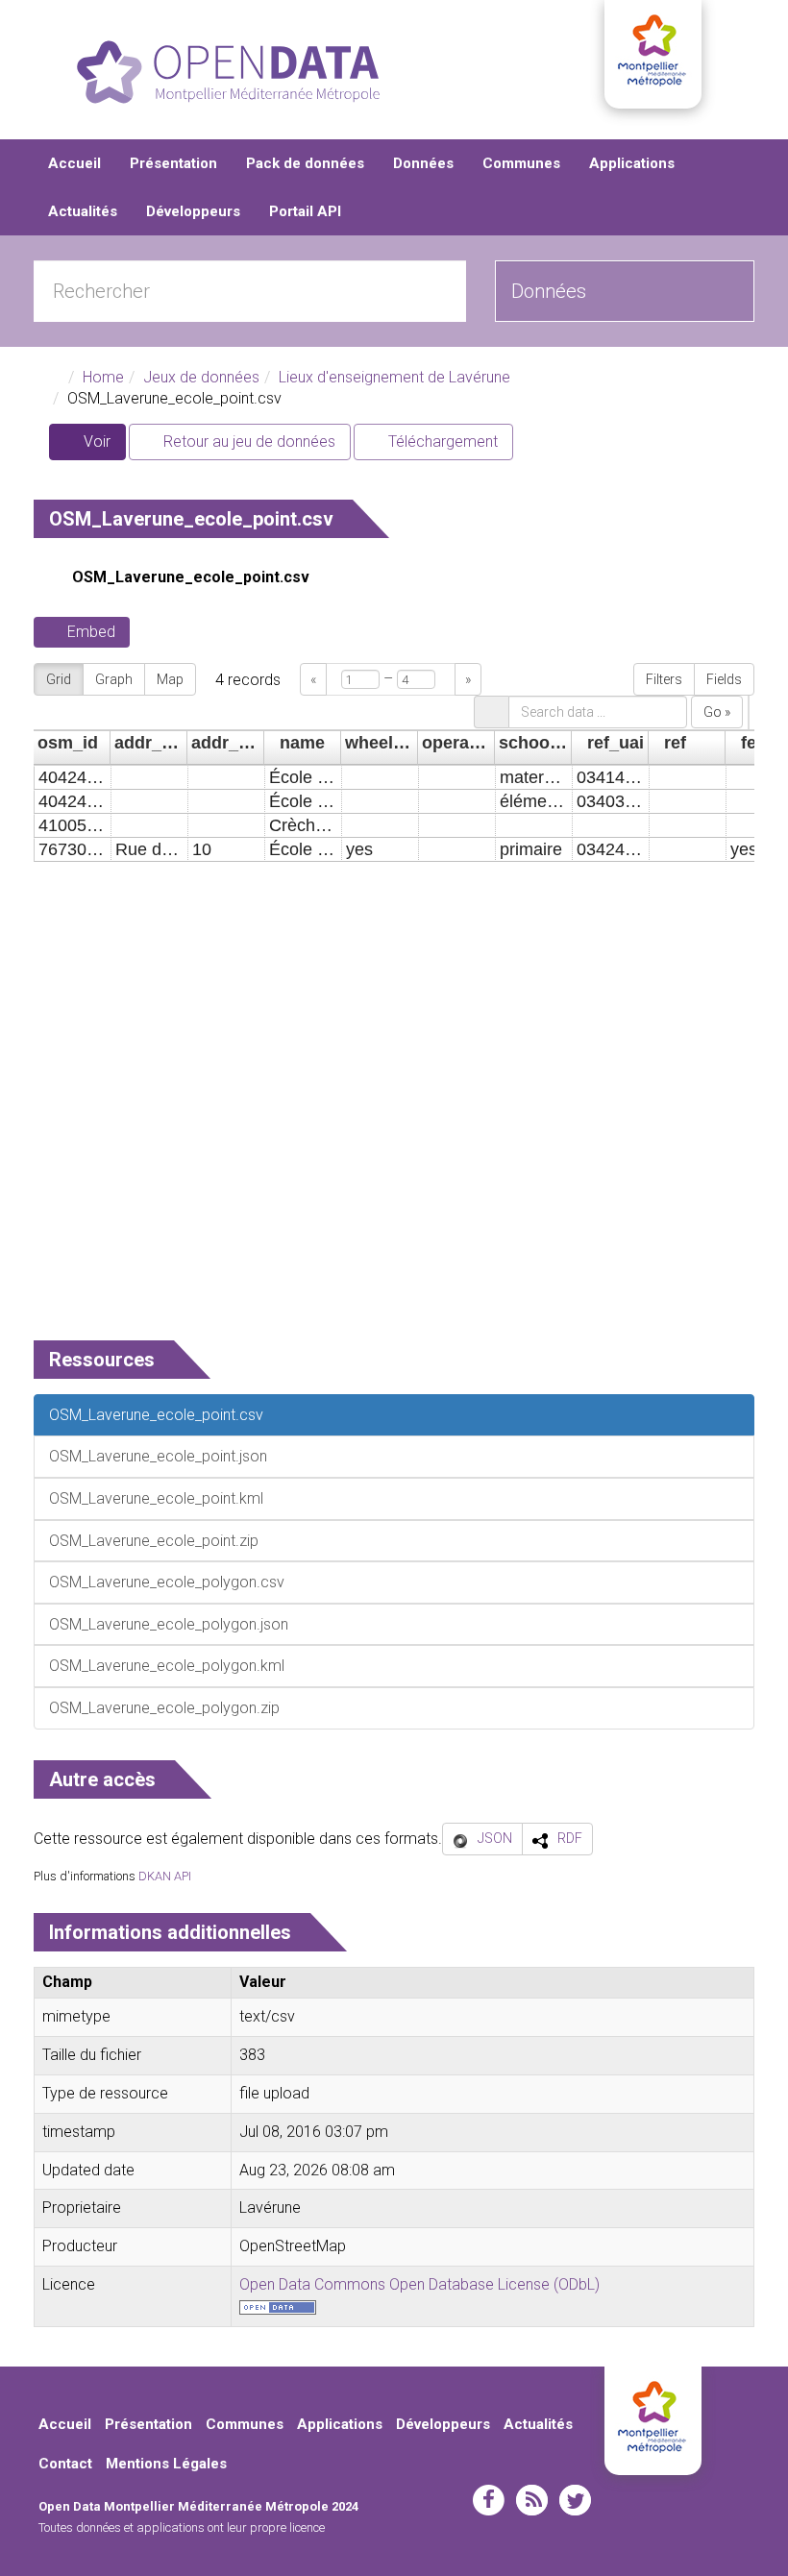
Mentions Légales (166, 2464)
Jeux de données (201, 377)
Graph (114, 679)
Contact (65, 2464)
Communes (521, 163)
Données (423, 163)
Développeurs (193, 211)
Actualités (83, 211)
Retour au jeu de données (247, 442)
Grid (59, 679)
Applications (632, 163)
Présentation (173, 163)
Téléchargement (441, 442)
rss (532, 2500)
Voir (103, 446)
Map (170, 679)
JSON (495, 1838)
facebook (489, 2500)
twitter (575, 2500)
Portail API (305, 211)
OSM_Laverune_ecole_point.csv (191, 577)
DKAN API (165, 1876)
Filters (664, 679)
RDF (570, 1838)
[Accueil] (228, 72)
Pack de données (305, 163)
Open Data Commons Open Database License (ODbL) (419, 2284)
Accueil (74, 163)
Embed (91, 632)
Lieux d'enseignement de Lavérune (394, 377)
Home (103, 377)
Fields (724, 679)
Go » (717, 712)
